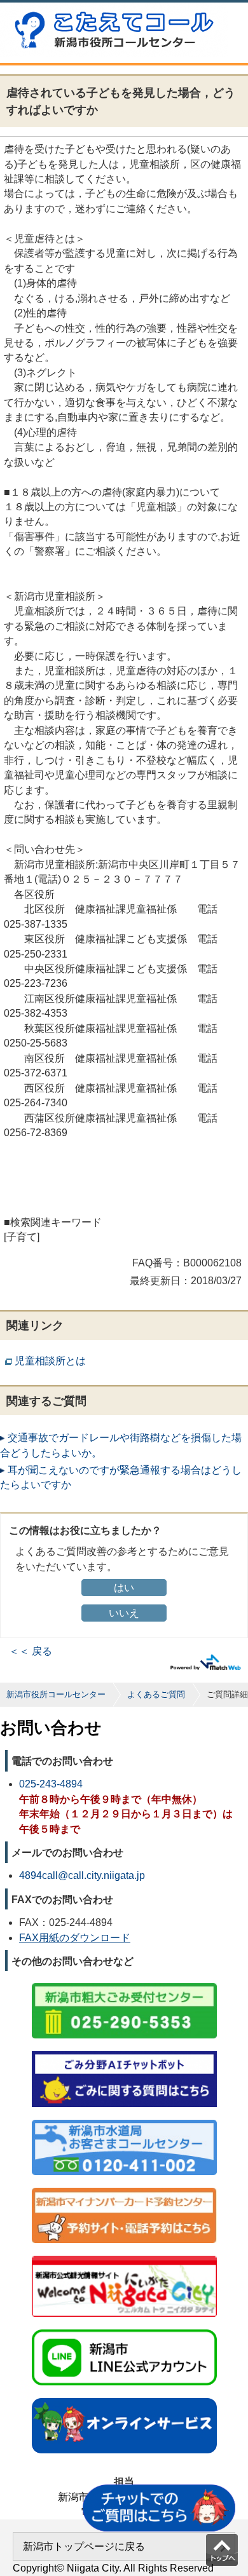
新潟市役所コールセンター (56, 1694)
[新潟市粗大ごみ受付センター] (124, 1984)
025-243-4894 (51, 1784)
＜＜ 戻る (31, 1651)
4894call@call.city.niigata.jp (82, 1875)
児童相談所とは (50, 1361)
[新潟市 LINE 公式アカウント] (124, 2330)
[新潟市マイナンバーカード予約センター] (124, 2189)
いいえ (124, 1613)
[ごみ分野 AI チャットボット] (124, 2052)
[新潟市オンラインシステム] (124, 2399)
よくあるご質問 (156, 1694)
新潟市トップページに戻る (84, 2546)
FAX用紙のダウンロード (75, 1938)
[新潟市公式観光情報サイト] (124, 2257)
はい (124, 1588)
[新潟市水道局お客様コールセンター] (124, 2121)
